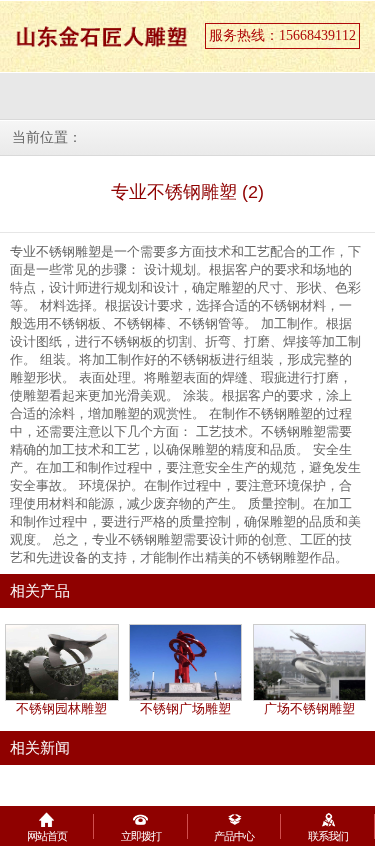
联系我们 (328, 836)
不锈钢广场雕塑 (185, 709)
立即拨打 (141, 836)
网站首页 (47, 836)
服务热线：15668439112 (282, 35)
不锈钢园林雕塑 (61, 709)
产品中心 (234, 836)
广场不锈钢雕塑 (309, 709)
